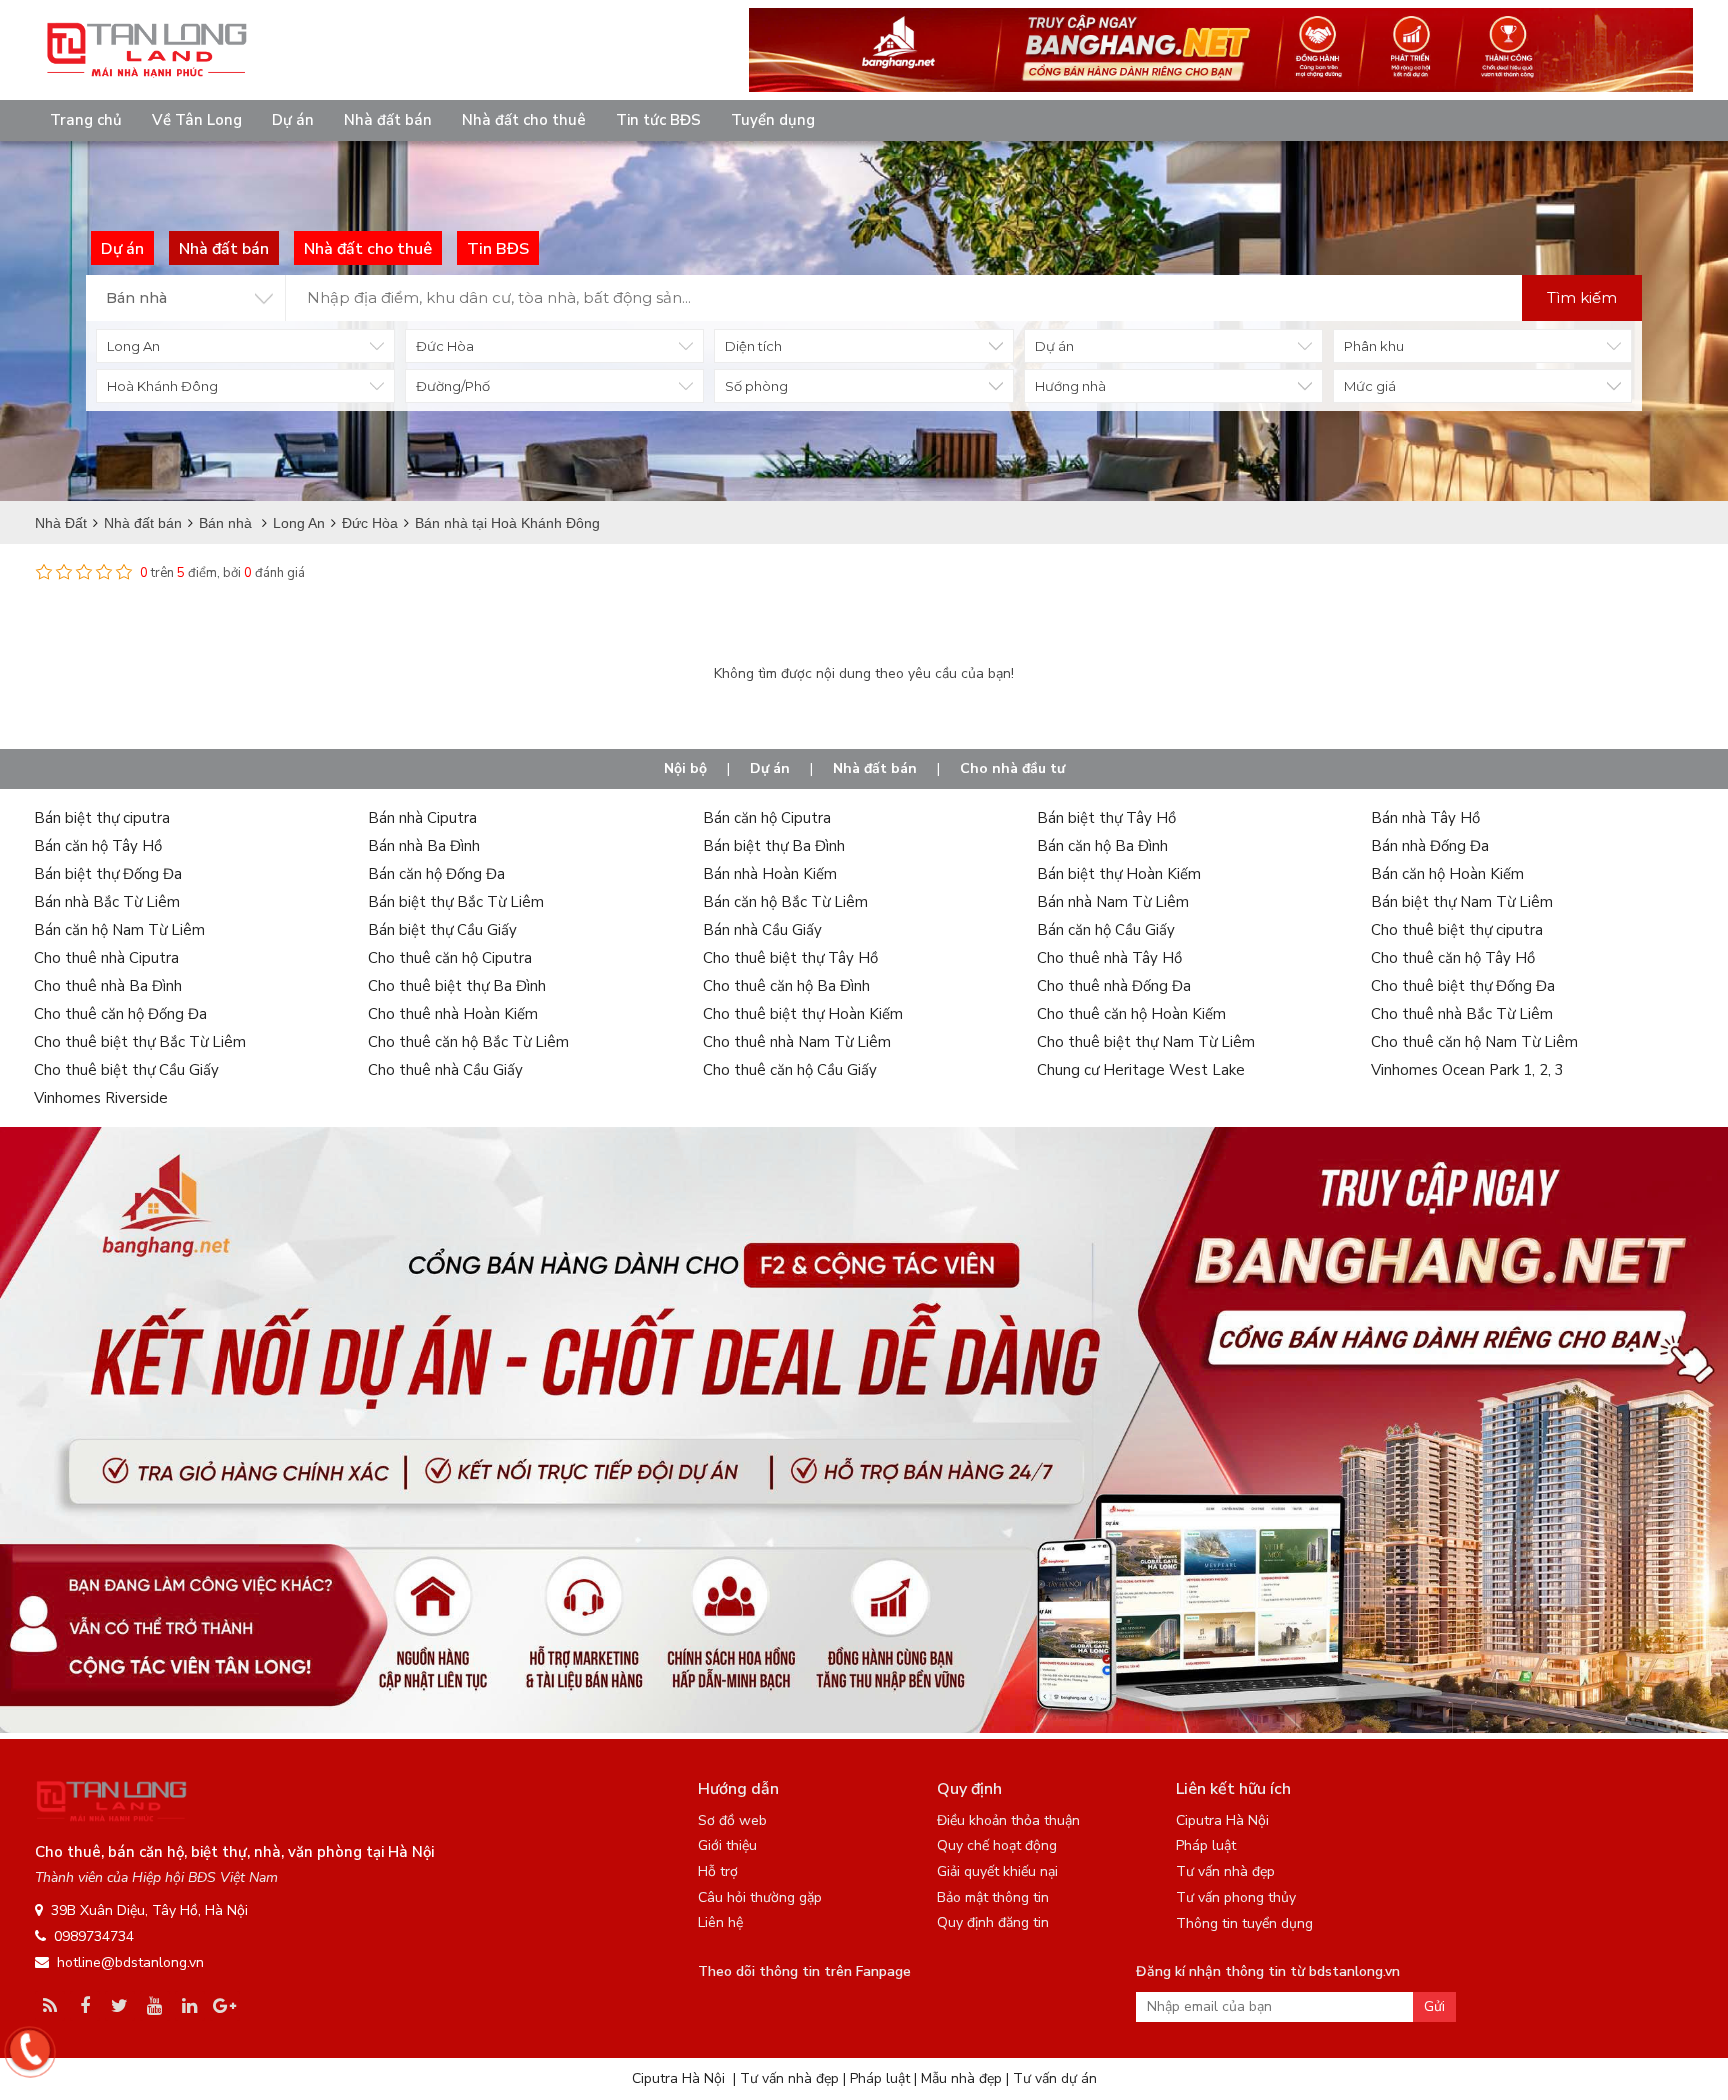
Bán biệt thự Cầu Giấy (442, 930)
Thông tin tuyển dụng (1244, 1923)
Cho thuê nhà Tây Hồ (1109, 958)
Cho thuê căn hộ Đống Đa (120, 1014)
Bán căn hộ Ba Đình (1102, 846)
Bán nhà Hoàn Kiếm (770, 874)
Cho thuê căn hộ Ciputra (450, 958)
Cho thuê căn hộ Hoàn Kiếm (1131, 1014)
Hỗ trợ (718, 1871)
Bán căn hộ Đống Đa (436, 874)
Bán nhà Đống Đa (1430, 846)
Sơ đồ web (732, 1820)
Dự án (293, 120)
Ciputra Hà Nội (1222, 1820)
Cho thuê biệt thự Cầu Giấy (126, 1070)
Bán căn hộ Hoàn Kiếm (1447, 874)
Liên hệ (720, 1922)
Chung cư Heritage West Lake (1141, 1070)
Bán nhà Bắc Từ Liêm (107, 902)
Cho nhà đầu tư (1012, 768)
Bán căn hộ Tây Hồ (98, 846)
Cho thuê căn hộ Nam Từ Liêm (1474, 1042)
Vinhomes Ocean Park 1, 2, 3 (1467, 1070)
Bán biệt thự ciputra (102, 818)
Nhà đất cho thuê (524, 120)
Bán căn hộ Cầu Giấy (1106, 930)
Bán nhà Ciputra (422, 818)
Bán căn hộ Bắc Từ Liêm (785, 902)
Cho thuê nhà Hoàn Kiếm (453, 1014)
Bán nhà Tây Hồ (1425, 818)
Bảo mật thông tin (993, 1897)
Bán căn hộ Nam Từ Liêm (119, 930)
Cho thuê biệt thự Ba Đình (457, 986)
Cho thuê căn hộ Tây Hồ (1453, 958)
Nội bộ (685, 768)
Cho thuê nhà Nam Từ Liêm (797, 1042)
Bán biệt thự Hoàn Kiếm (1119, 874)
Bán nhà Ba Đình (424, 846)
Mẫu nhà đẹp (961, 2078)
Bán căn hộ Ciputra (767, 818)
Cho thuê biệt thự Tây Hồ (790, 958)
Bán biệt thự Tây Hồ (1106, 818)
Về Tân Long (197, 120)
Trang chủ (86, 120)
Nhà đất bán (388, 120)
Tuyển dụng (773, 120)
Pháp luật (1206, 1845)
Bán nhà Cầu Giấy (762, 930)
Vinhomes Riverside (101, 1098)
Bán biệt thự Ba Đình (774, 846)
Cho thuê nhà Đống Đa (1114, 986)
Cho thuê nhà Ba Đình (108, 986)
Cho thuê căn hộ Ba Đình (786, 986)
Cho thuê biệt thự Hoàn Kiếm (803, 1014)
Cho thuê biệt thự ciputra (1457, 930)
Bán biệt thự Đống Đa (108, 874)
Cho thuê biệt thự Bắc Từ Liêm (140, 1042)
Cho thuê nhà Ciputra (106, 958)
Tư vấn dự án (1055, 2078)
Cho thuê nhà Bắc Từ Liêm (1462, 1014)
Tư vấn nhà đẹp (1225, 1871)
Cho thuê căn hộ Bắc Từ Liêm (468, 1042)
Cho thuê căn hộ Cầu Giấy (790, 1070)
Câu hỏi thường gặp (760, 1897)
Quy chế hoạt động (997, 1845)
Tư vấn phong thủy (1236, 1897)
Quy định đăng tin (993, 1922)
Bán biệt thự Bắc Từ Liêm (456, 902)
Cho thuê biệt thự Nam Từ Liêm (1146, 1042)
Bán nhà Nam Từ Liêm (1113, 902)
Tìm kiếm (1582, 297)
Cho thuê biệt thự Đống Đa (1463, 986)
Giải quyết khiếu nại (997, 1871)
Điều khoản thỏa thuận (1008, 1820)
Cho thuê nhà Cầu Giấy (445, 1070)
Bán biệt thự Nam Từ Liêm (1462, 902)
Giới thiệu (727, 1845)
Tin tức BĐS (658, 120)
